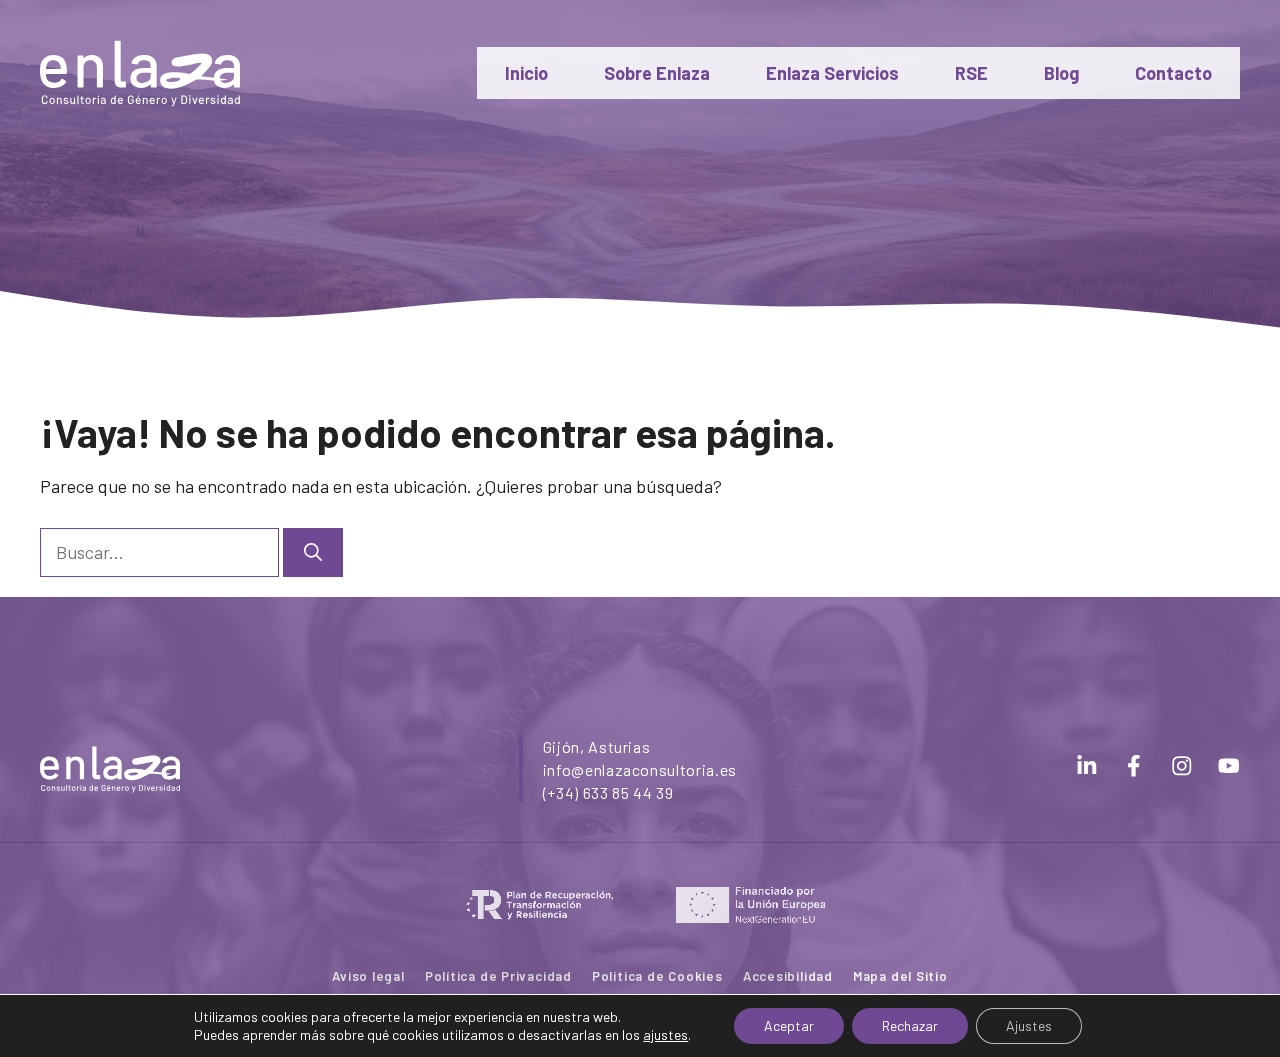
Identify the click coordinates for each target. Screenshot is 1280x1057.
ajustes (665, 1034)
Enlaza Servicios (832, 73)
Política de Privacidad (498, 976)
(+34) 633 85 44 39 (608, 792)
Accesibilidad (788, 976)
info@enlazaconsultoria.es (640, 769)
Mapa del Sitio (900, 976)
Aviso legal (368, 976)
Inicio (526, 73)
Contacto (1173, 73)
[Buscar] (313, 552)
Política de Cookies (657, 976)
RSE (971, 73)
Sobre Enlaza (657, 73)
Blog (1061, 73)
